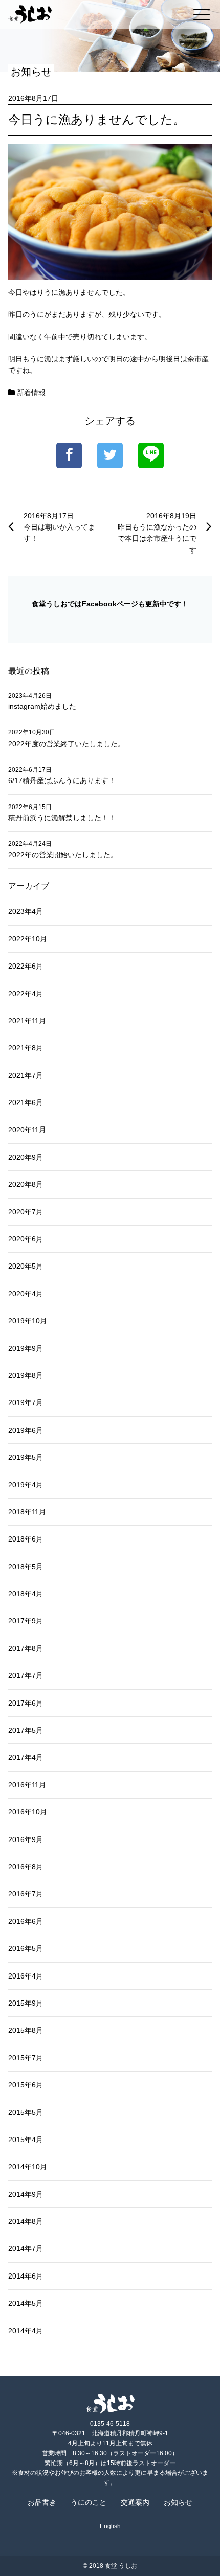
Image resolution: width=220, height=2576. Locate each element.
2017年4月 (26, 1757)
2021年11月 (27, 1021)
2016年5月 (26, 1948)
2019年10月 (28, 1321)
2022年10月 (28, 939)
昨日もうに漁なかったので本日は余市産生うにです (157, 538)
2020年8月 (26, 1184)
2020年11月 (27, 1130)
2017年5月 (26, 1730)
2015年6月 (26, 2085)
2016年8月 (26, 1867)
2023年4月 (26, 911)
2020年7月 (26, 1212)
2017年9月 (26, 1621)
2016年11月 (27, 1785)
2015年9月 (26, 2003)
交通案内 (135, 2502)
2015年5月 (26, 2112)
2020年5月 (26, 1266)
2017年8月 (26, 1648)
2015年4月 (26, 2140)
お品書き (42, 2502)
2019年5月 (26, 1457)
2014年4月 (26, 2331)
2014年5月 (26, 2303)
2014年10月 (28, 2167)
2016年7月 (26, 1894)
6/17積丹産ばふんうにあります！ (62, 780)
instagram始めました (42, 706)
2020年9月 (26, 1157)
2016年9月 (26, 1839)
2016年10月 (28, 1812)
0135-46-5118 (110, 2424)
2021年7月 (26, 1075)
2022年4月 (26, 994)
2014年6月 (26, 2276)
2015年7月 (26, 2058)
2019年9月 (26, 1348)
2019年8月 (26, 1375)
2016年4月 (26, 1976)
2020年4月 (26, 1294)
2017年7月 (26, 1675)
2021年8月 (26, 1048)
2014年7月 (26, 2248)
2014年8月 (26, 2221)
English (110, 2526)
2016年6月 (26, 1921)
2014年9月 (26, 2194)
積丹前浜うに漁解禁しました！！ (62, 818)
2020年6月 (26, 1239)
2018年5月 (26, 1567)
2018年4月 (26, 1594)
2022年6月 (26, 966)
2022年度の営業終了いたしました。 (67, 744)
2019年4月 (26, 1485)
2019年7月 (26, 1402)
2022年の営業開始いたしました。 (63, 855)
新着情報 (31, 393)
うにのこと (89, 2502)
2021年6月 (26, 1102)
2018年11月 (27, 1512)
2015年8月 (26, 2030)
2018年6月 (26, 1539)
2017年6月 (26, 1703)
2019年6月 (26, 1430)
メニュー (202, 14)
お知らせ (178, 2502)
